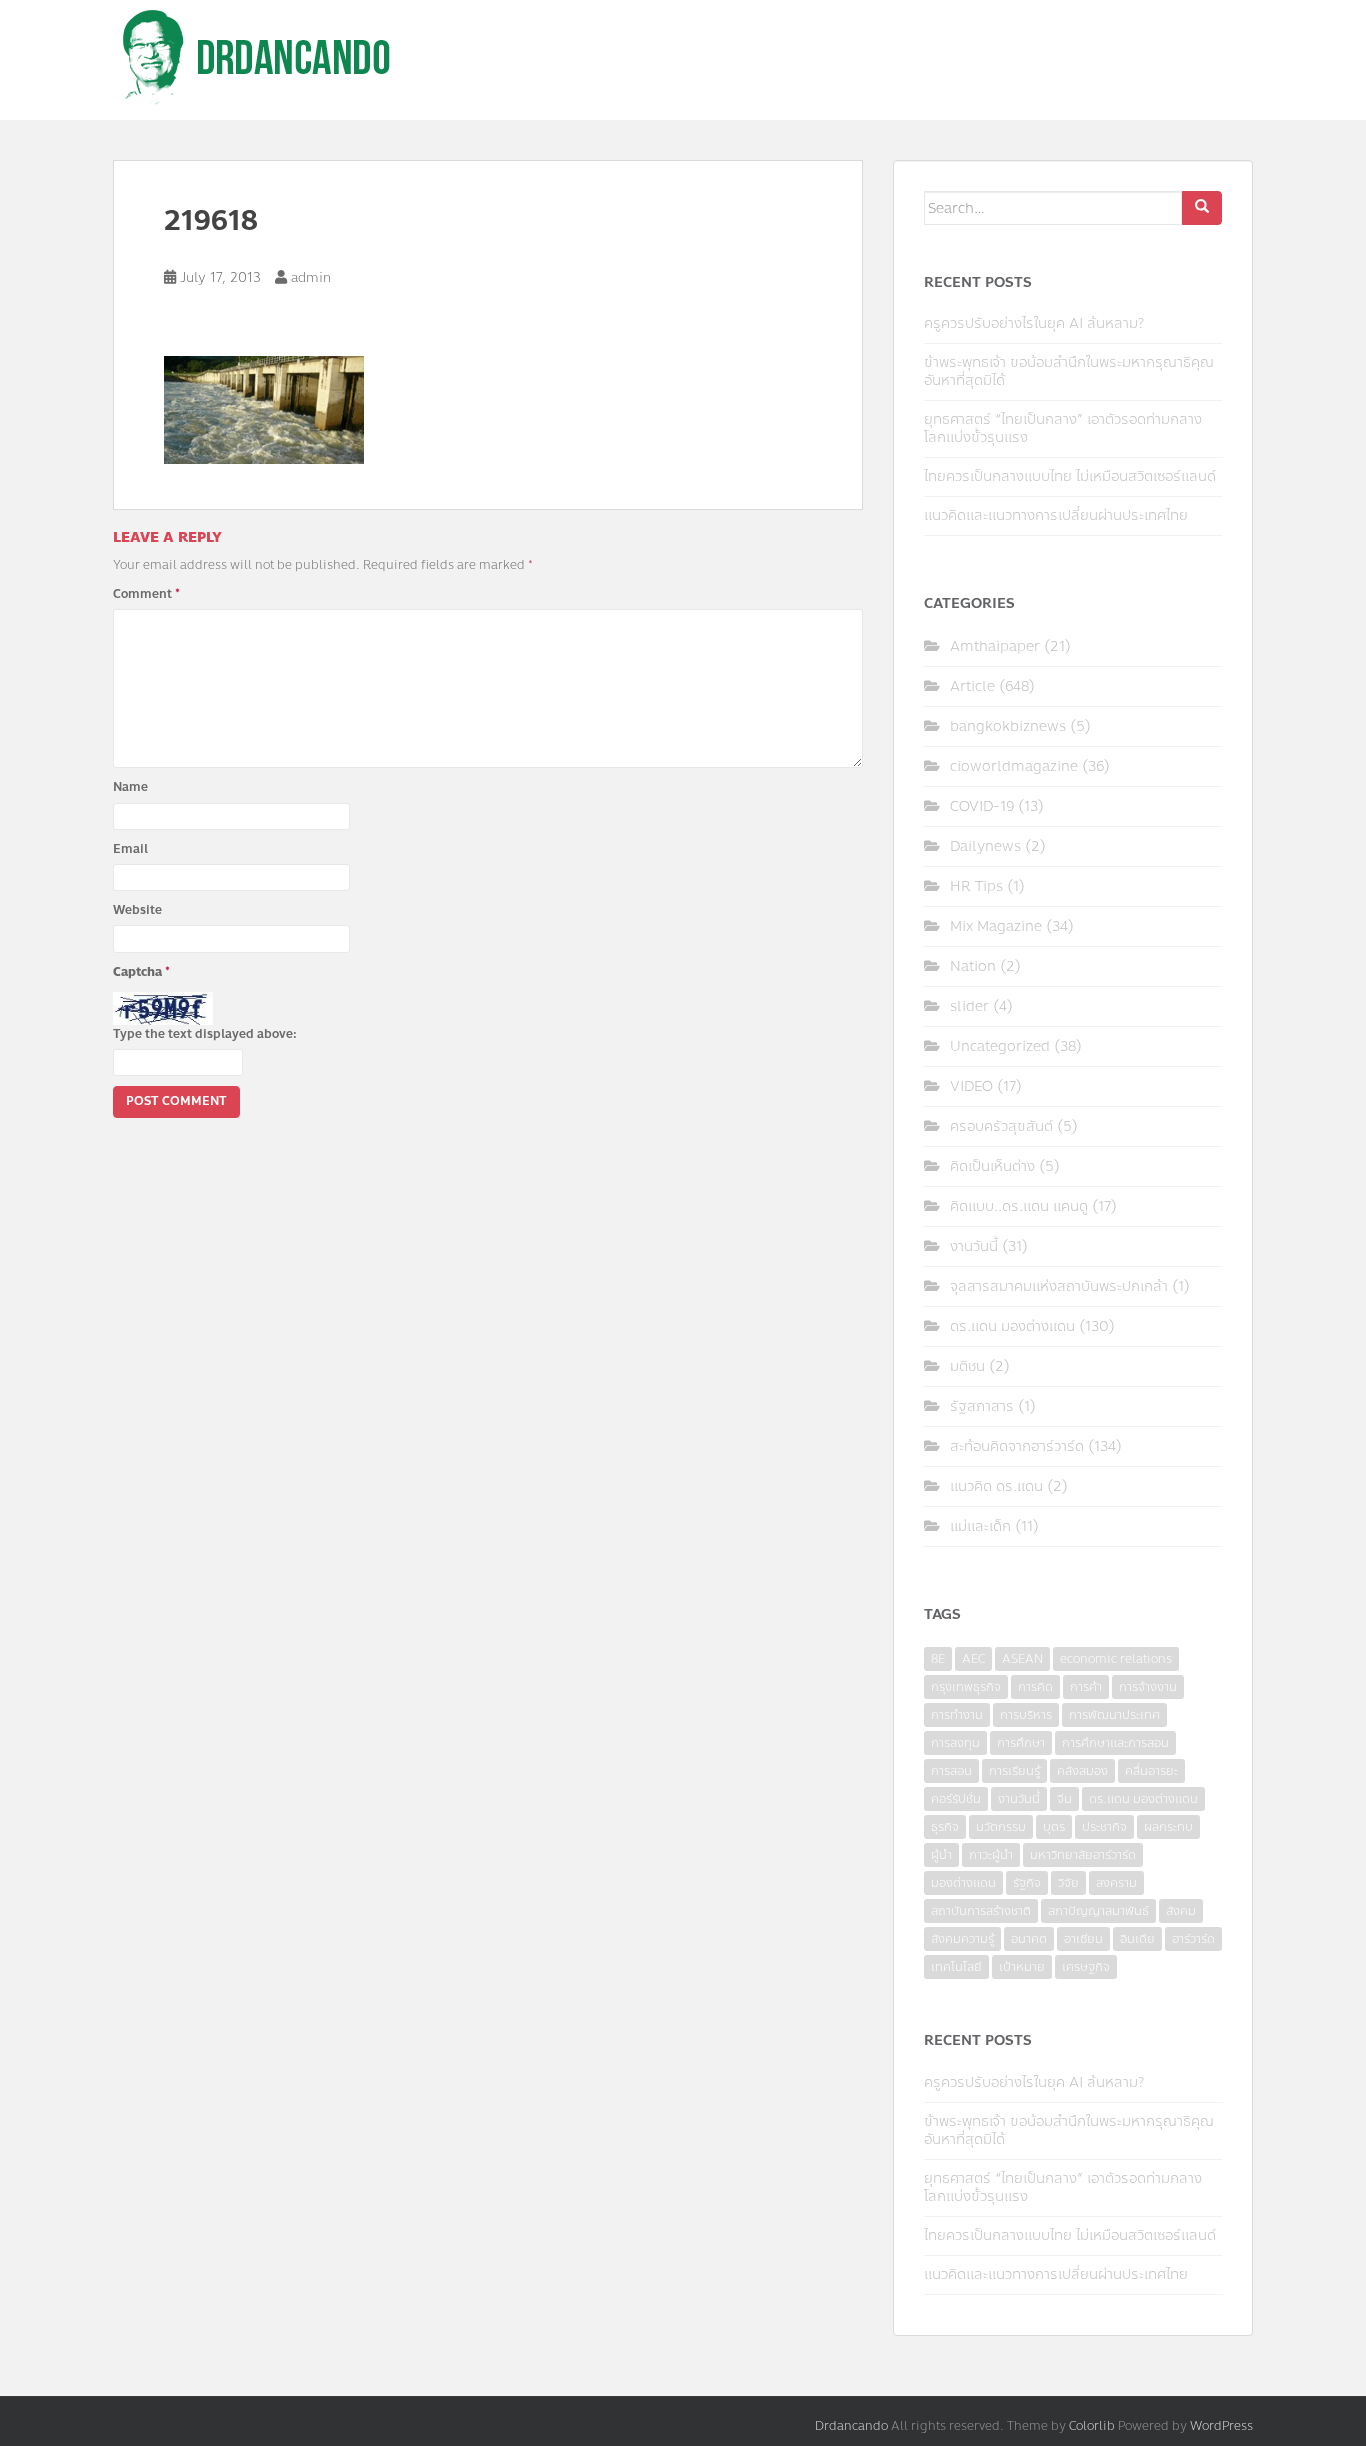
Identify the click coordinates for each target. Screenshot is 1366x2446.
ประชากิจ (1104, 1827)
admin (311, 278)
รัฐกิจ (1027, 1883)
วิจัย (1068, 1883)
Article (972, 686)
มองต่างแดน (963, 1883)
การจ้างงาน (1148, 1687)
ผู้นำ (941, 1855)
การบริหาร (1026, 1715)
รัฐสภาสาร (982, 1406)
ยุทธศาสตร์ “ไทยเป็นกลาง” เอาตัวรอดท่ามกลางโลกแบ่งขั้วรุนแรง (1063, 428)
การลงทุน (955, 1743)
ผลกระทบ (1168, 1827)
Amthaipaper (995, 646)
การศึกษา (1021, 1743)
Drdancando (851, 2426)
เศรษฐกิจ (1086, 1967)
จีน (1064, 1799)
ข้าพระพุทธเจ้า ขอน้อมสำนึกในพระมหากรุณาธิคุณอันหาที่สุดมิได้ (1069, 371)
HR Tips (976, 886)
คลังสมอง (1082, 1771)
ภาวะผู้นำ (991, 1855)
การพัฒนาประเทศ (1114, 1715)
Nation (973, 966)
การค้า (1086, 1687)
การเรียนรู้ (1014, 1771)
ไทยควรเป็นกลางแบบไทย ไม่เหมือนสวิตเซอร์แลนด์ (1070, 476)
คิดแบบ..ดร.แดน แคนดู (1019, 1206)
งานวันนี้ (974, 1246)
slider (969, 1006)
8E (938, 1659)
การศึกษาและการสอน (1115, 1743)
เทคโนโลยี (956, 1967)
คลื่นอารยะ (1151, 1771)
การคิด (1035, 1687)
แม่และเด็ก (980, 1526)
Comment (146, 594)
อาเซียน (1083, 1939)
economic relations (1116, 1659)
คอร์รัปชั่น (956, 1799)
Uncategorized (1000, 1046)
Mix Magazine (996, 926)
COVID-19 (982, 806)
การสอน (951, 1771)
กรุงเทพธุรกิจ (966, 1687)
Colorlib (1092, 2426)
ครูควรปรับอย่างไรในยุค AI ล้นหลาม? (1034, 323)
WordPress (1221, 2426)
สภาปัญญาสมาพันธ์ (1098, 1911)
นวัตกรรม (1001, 1827)
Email (130, 849)
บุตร (1054, 1827)
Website (137, 910)
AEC (973, 1659)
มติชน (967, 1366)
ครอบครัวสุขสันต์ (1001, 1126)
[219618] (264, 408)
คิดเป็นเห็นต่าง (992, 1166)
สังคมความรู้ (962, 1939)
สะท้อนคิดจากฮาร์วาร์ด (1017, 1446)
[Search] (1202, 208)
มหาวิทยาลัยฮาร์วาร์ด (1083, 1855)
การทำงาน (957, 1715)
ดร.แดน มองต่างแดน (1012, 1326)
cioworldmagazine (1014, 766)
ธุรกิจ (945, 1827)
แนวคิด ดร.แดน (996, 1486)
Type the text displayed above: (205, 1034)
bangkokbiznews (1008, 726)
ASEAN (1022, 1659)
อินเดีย (1137, 1939)
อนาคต (1029, 1939)
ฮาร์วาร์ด (1193, 1939)
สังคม (1181, 1911)
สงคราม (1116, 1883)
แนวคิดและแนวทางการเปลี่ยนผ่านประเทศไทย (1056, 515)
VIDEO (971, 1086)
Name (130, 787)
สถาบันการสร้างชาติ (981, 1911)
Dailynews (985, 846)
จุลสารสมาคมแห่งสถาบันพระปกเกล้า (1059, 1286)
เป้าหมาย (1022, 1967)
